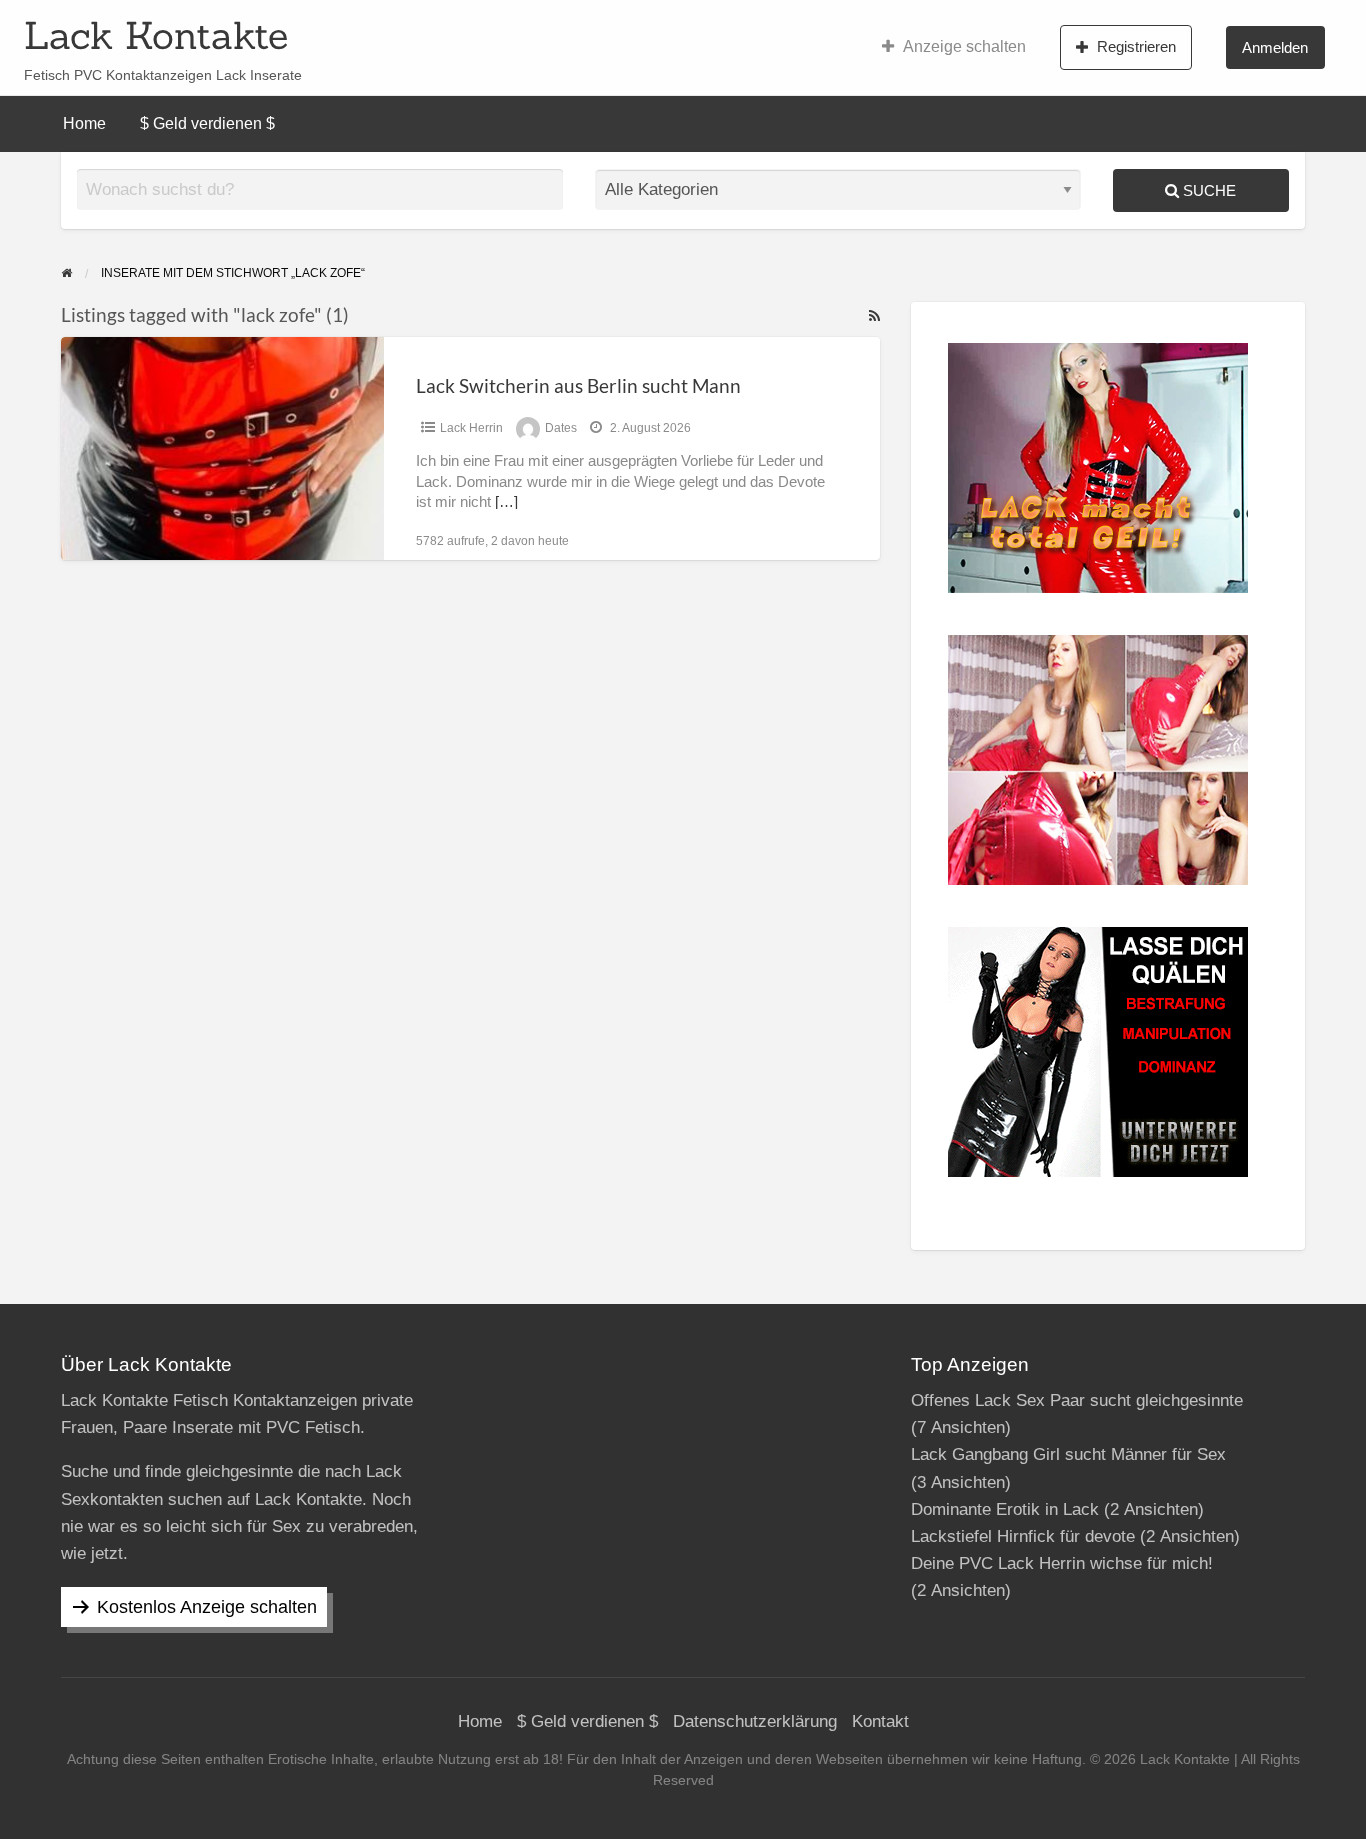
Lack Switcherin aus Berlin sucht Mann (578, 385)
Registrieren (1136, 46)
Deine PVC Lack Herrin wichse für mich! (1062, 1563)
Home (84, 123)
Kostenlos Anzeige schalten (207, 1607)
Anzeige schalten (964, 46)
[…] (506, 502)
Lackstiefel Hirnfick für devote (1023, 1536)
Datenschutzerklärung (755, 1721)
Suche (1207, 190)
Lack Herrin (471, 428)
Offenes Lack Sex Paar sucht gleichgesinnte (1077, 1400)
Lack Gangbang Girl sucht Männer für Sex (1068, 1454)
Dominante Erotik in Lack (1005, 1509)
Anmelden (1275, 47)
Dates (561, 428)
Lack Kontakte (156, 35)
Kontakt (880, 1721)
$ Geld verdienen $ (207, 123)
